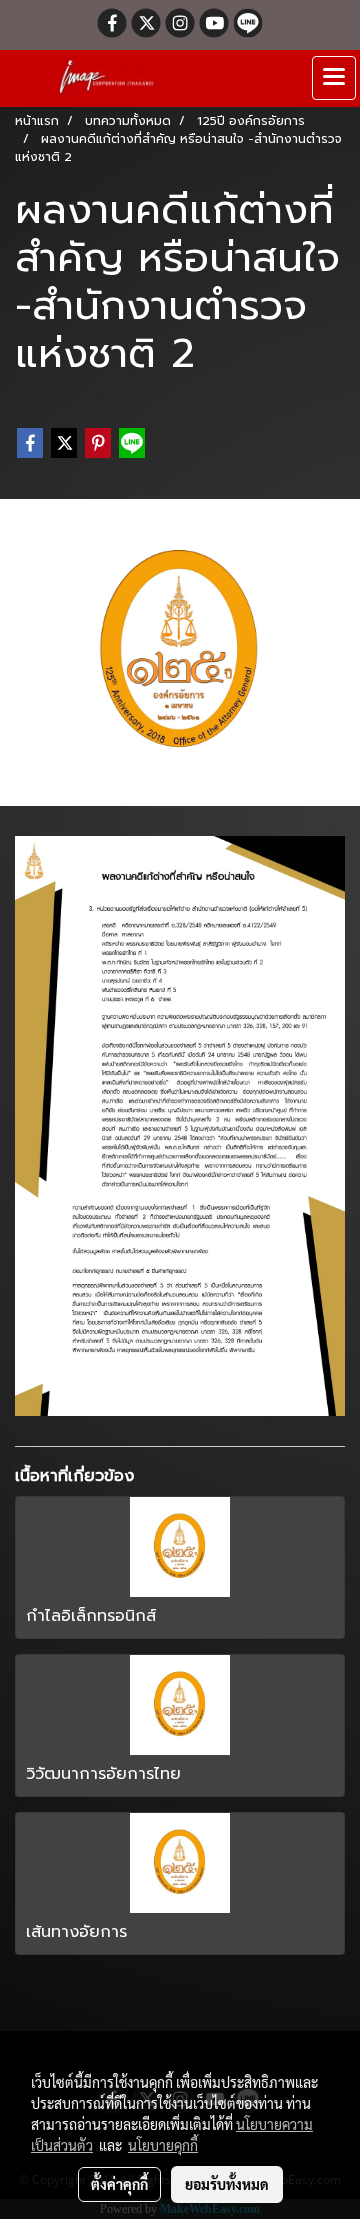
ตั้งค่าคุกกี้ (119, 2184)
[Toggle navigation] (334, 78)
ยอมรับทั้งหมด (227, 2184)
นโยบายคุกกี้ (163, 2145)
